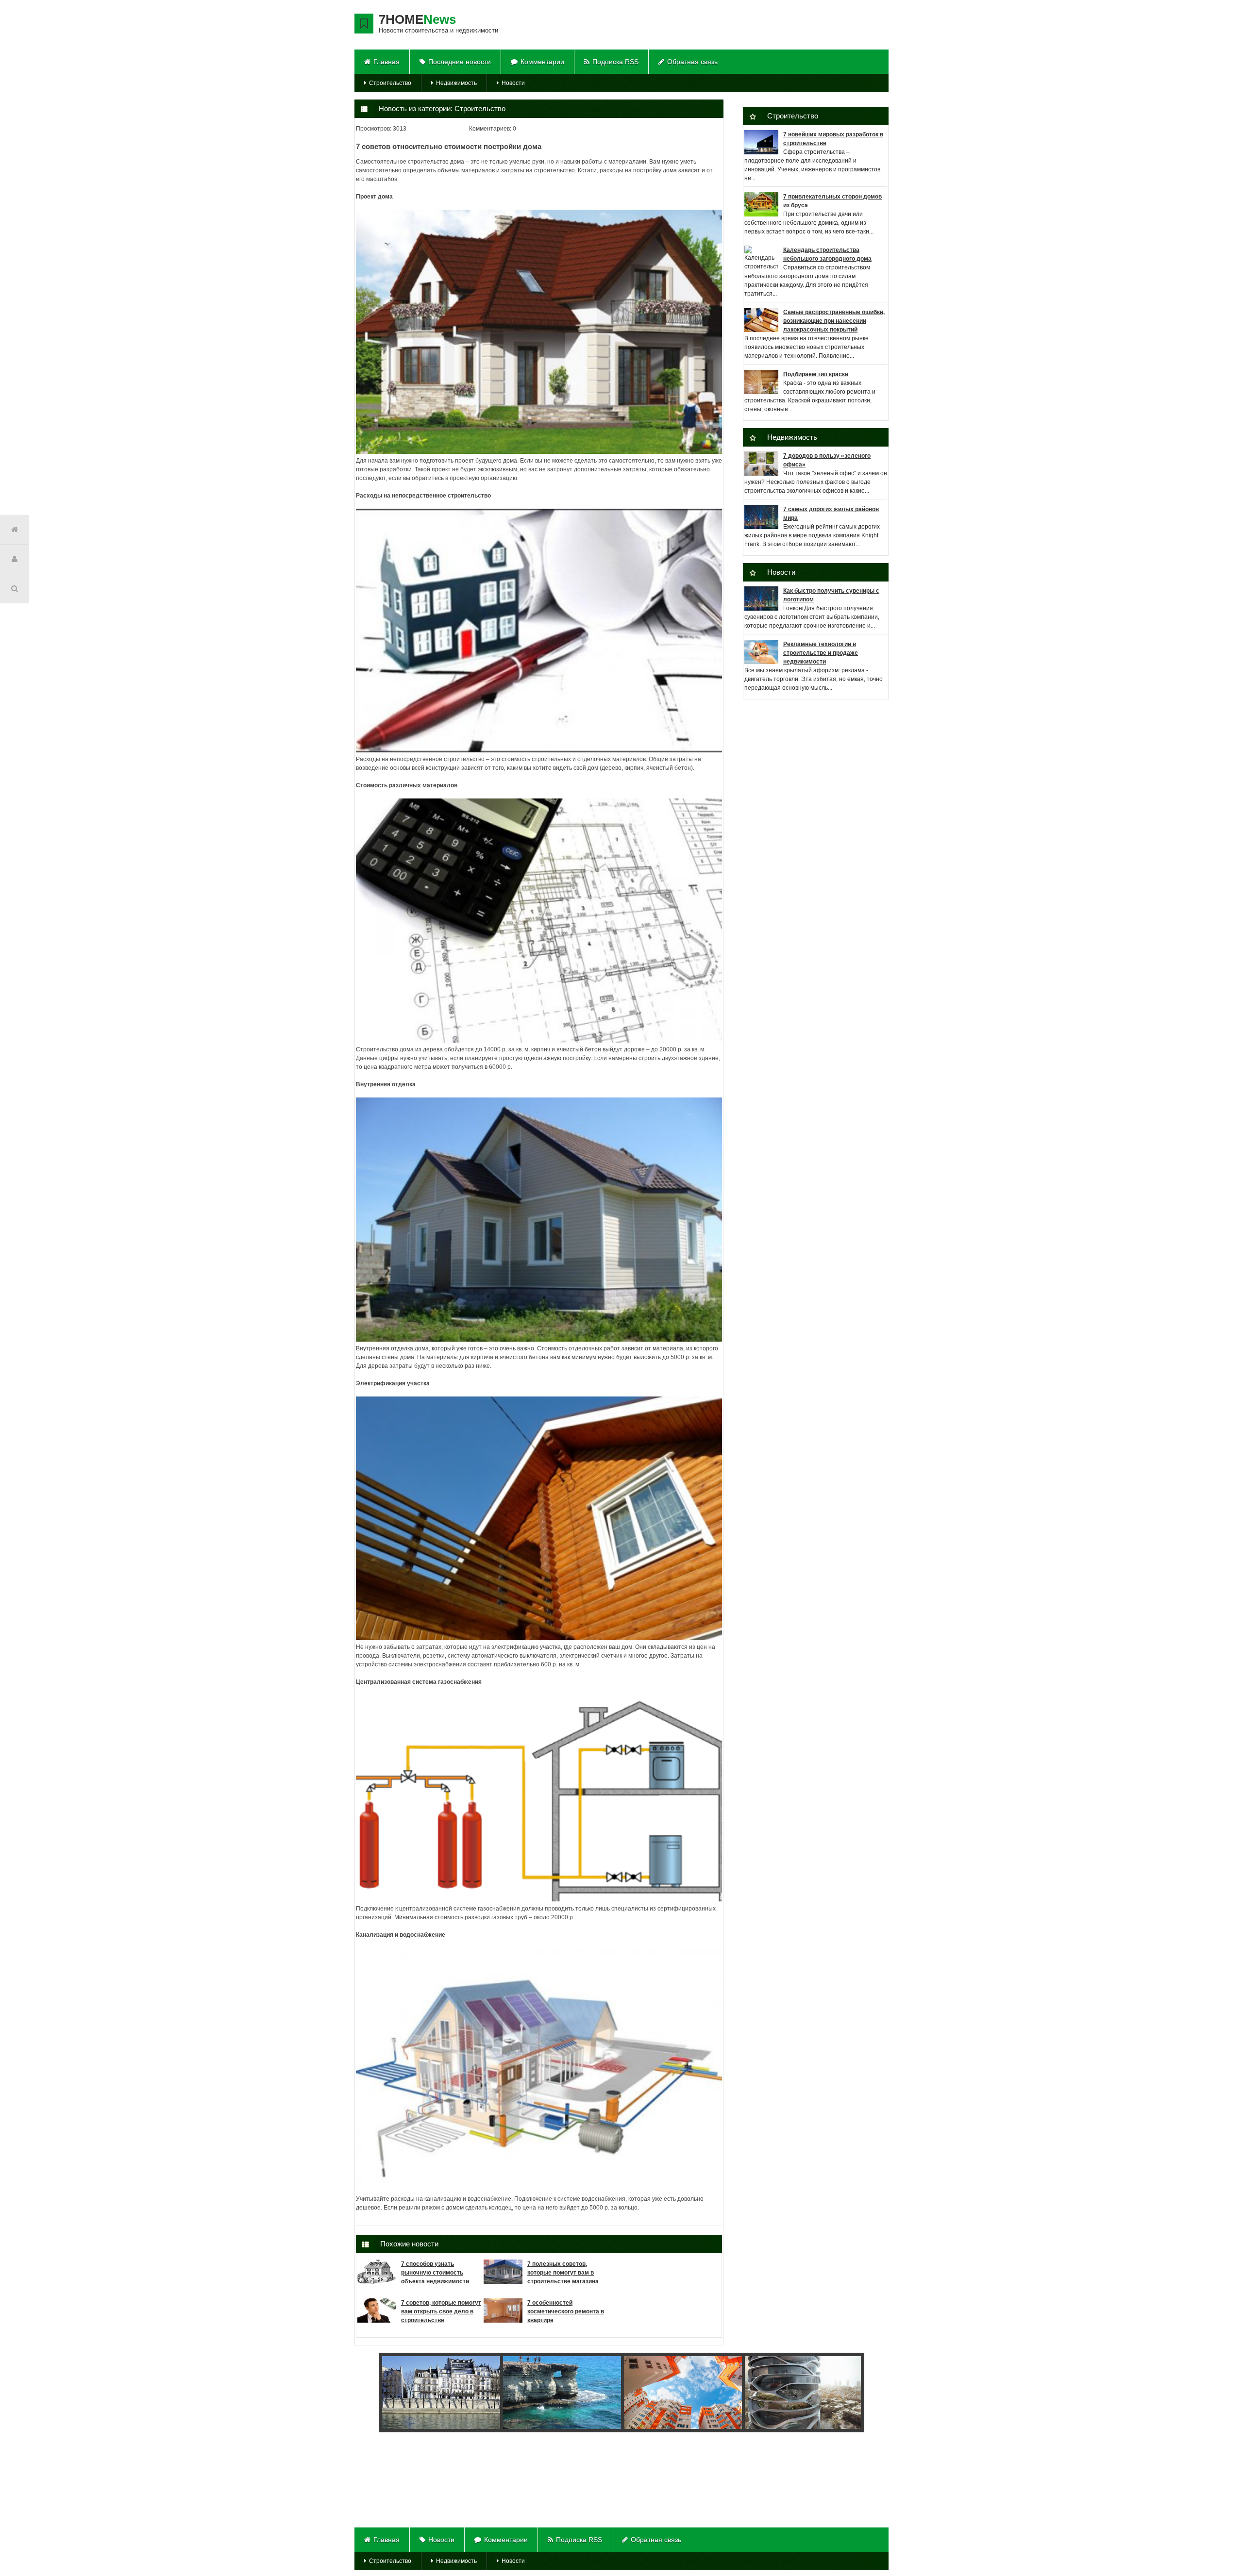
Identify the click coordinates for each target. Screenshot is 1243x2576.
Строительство (390, 83)
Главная (386, 62)
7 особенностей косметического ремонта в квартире (566, 2311)
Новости (513, 83)
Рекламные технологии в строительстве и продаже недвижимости (821, 653)
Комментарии (542, 62)
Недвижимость (456, 83)
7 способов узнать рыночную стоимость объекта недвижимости (435, 2273)
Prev (379, 2393)
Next (851, 2393)
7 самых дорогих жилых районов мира (831, 514)
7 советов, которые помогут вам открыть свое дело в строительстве (441, 2311)
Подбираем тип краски (816, 374)
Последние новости (460, 62)
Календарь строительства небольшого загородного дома (827, 254)
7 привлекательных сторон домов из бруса (832, 201)
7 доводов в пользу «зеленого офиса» (827, 460)
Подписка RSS (615, 62)
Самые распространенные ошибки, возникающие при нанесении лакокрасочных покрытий (834, 321)
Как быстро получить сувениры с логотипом (831, 595)
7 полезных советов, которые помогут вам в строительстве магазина (563, 2273)
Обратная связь (692, 62)
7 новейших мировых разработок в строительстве (833, 139)
